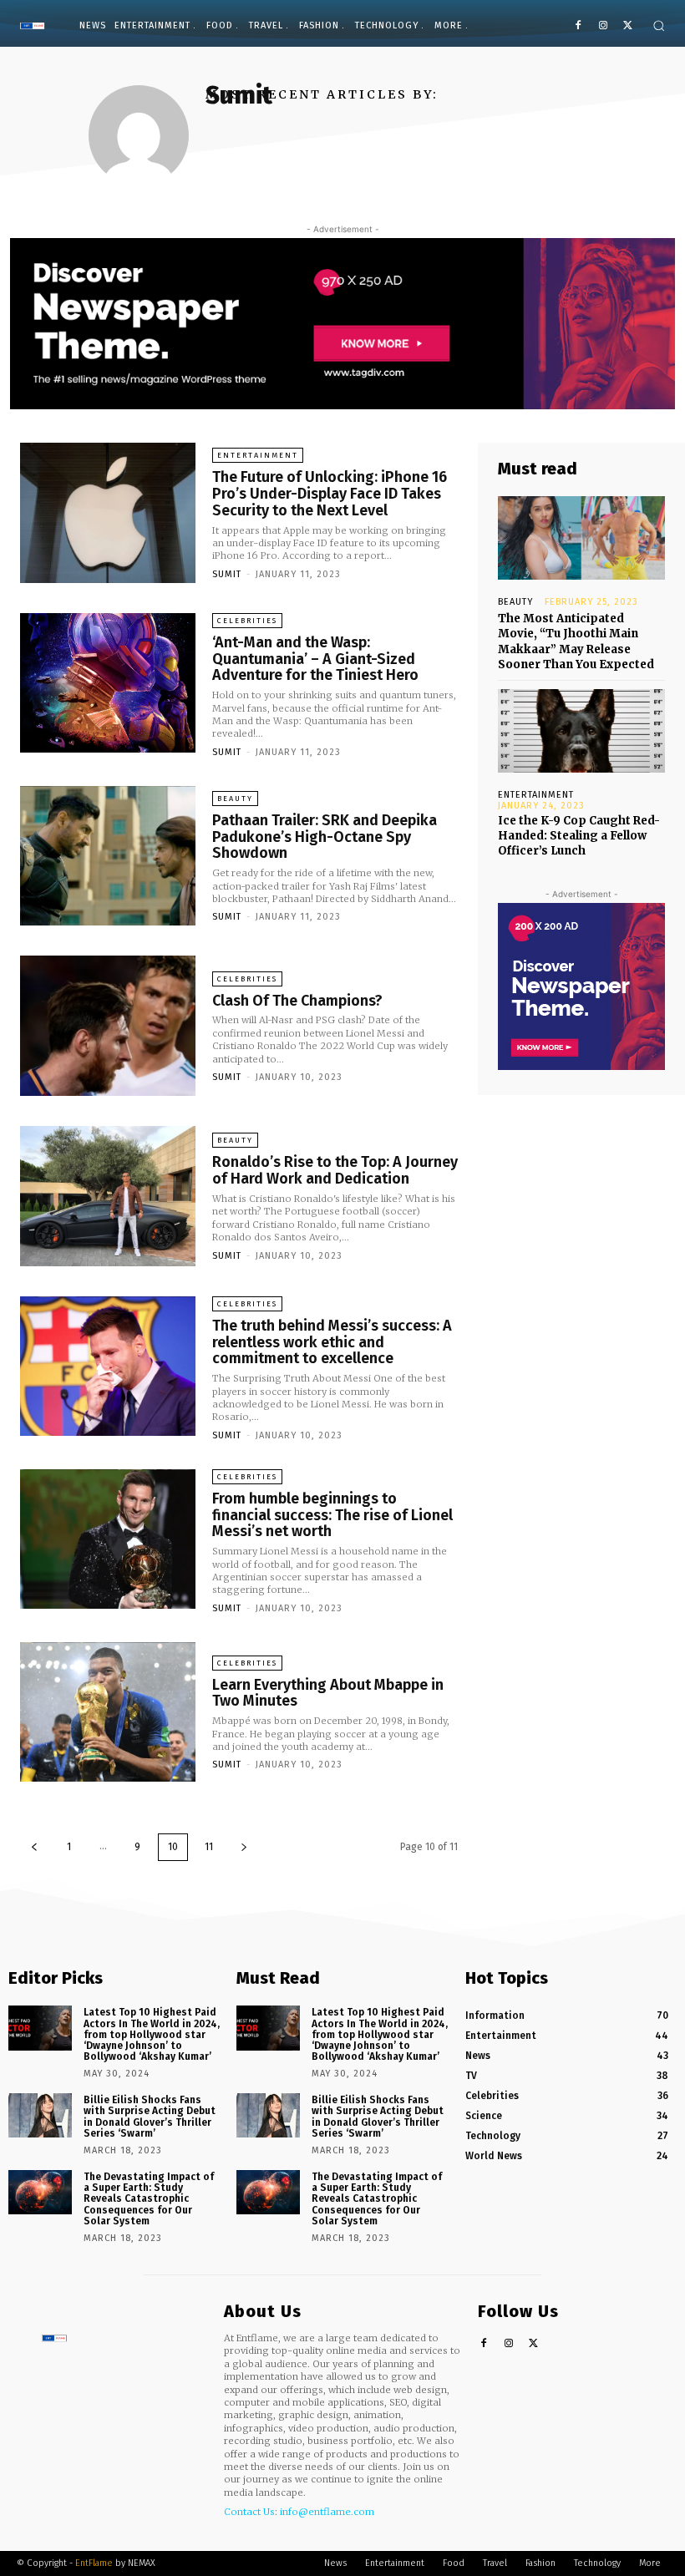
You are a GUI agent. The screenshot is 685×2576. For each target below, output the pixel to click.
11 (209, 1847)
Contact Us (249, 2512)
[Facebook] (578, 26)
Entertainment (258, 455)
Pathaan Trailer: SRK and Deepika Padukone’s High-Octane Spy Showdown (325, 837)
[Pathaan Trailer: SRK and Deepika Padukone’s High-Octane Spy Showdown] (108, 856)
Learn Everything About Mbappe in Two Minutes (328, 1693)
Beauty (235, 799)
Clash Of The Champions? (297, 1001)
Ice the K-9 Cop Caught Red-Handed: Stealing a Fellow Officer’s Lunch (579, 836)
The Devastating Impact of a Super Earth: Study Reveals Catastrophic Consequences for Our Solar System (149, 2199)
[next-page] (244, 1847)
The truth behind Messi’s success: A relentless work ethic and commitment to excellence (332, 1342)
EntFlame (94, 2563)
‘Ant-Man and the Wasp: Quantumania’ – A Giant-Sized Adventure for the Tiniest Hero (315, 659)
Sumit (227, 574)
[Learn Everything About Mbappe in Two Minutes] (108, 1712)
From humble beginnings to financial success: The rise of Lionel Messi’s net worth (332, 1515)
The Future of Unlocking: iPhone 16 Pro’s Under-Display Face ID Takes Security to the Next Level (330, 494)
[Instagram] (603, 26)
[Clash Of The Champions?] (108, 1026)
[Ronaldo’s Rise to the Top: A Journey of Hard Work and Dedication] (108, 1196)
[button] (659, 25)
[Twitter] (628, 26)
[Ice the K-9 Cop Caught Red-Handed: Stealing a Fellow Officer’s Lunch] (581, 731)
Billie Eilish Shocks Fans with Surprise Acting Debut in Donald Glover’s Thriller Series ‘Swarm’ (150, 2117)
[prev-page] (34, 1847)
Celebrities (247, 621)
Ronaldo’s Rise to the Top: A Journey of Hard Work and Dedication (335, 1170)
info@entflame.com (327, 2512)
